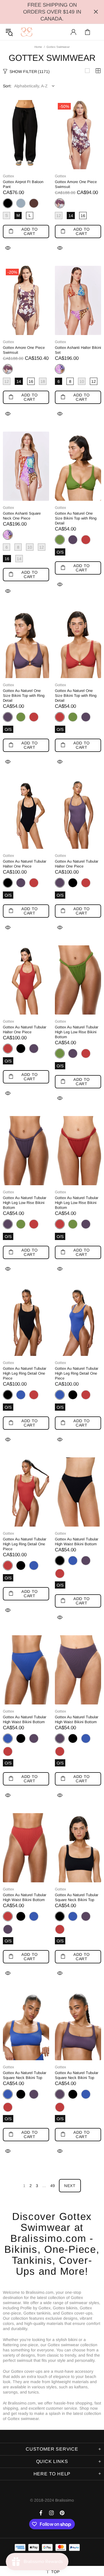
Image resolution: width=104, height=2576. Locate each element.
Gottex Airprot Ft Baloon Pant (23, 184)
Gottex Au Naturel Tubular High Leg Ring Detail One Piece (25, 1373)
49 (53, 2186)
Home (38, 47)
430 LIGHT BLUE (21, 203)
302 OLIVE (21, 717)
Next (70, 2186)
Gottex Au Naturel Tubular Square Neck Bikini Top (77, 1897)
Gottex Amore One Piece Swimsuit (76, 184)
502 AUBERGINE (73, 540)
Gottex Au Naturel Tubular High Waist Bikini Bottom (77, 1542)
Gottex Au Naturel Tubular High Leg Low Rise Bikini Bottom (77, 1032)
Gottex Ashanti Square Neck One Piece (22, 516)
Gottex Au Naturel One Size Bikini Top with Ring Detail (76, 518)
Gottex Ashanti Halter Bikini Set (78, 350)
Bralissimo (27, 32)
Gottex (9, 176)
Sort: (7, 86)
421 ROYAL (21, 1395)
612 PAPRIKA (86, 540)
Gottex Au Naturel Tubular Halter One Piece (25, 864)
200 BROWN (34, 203)
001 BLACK (73, 883)
